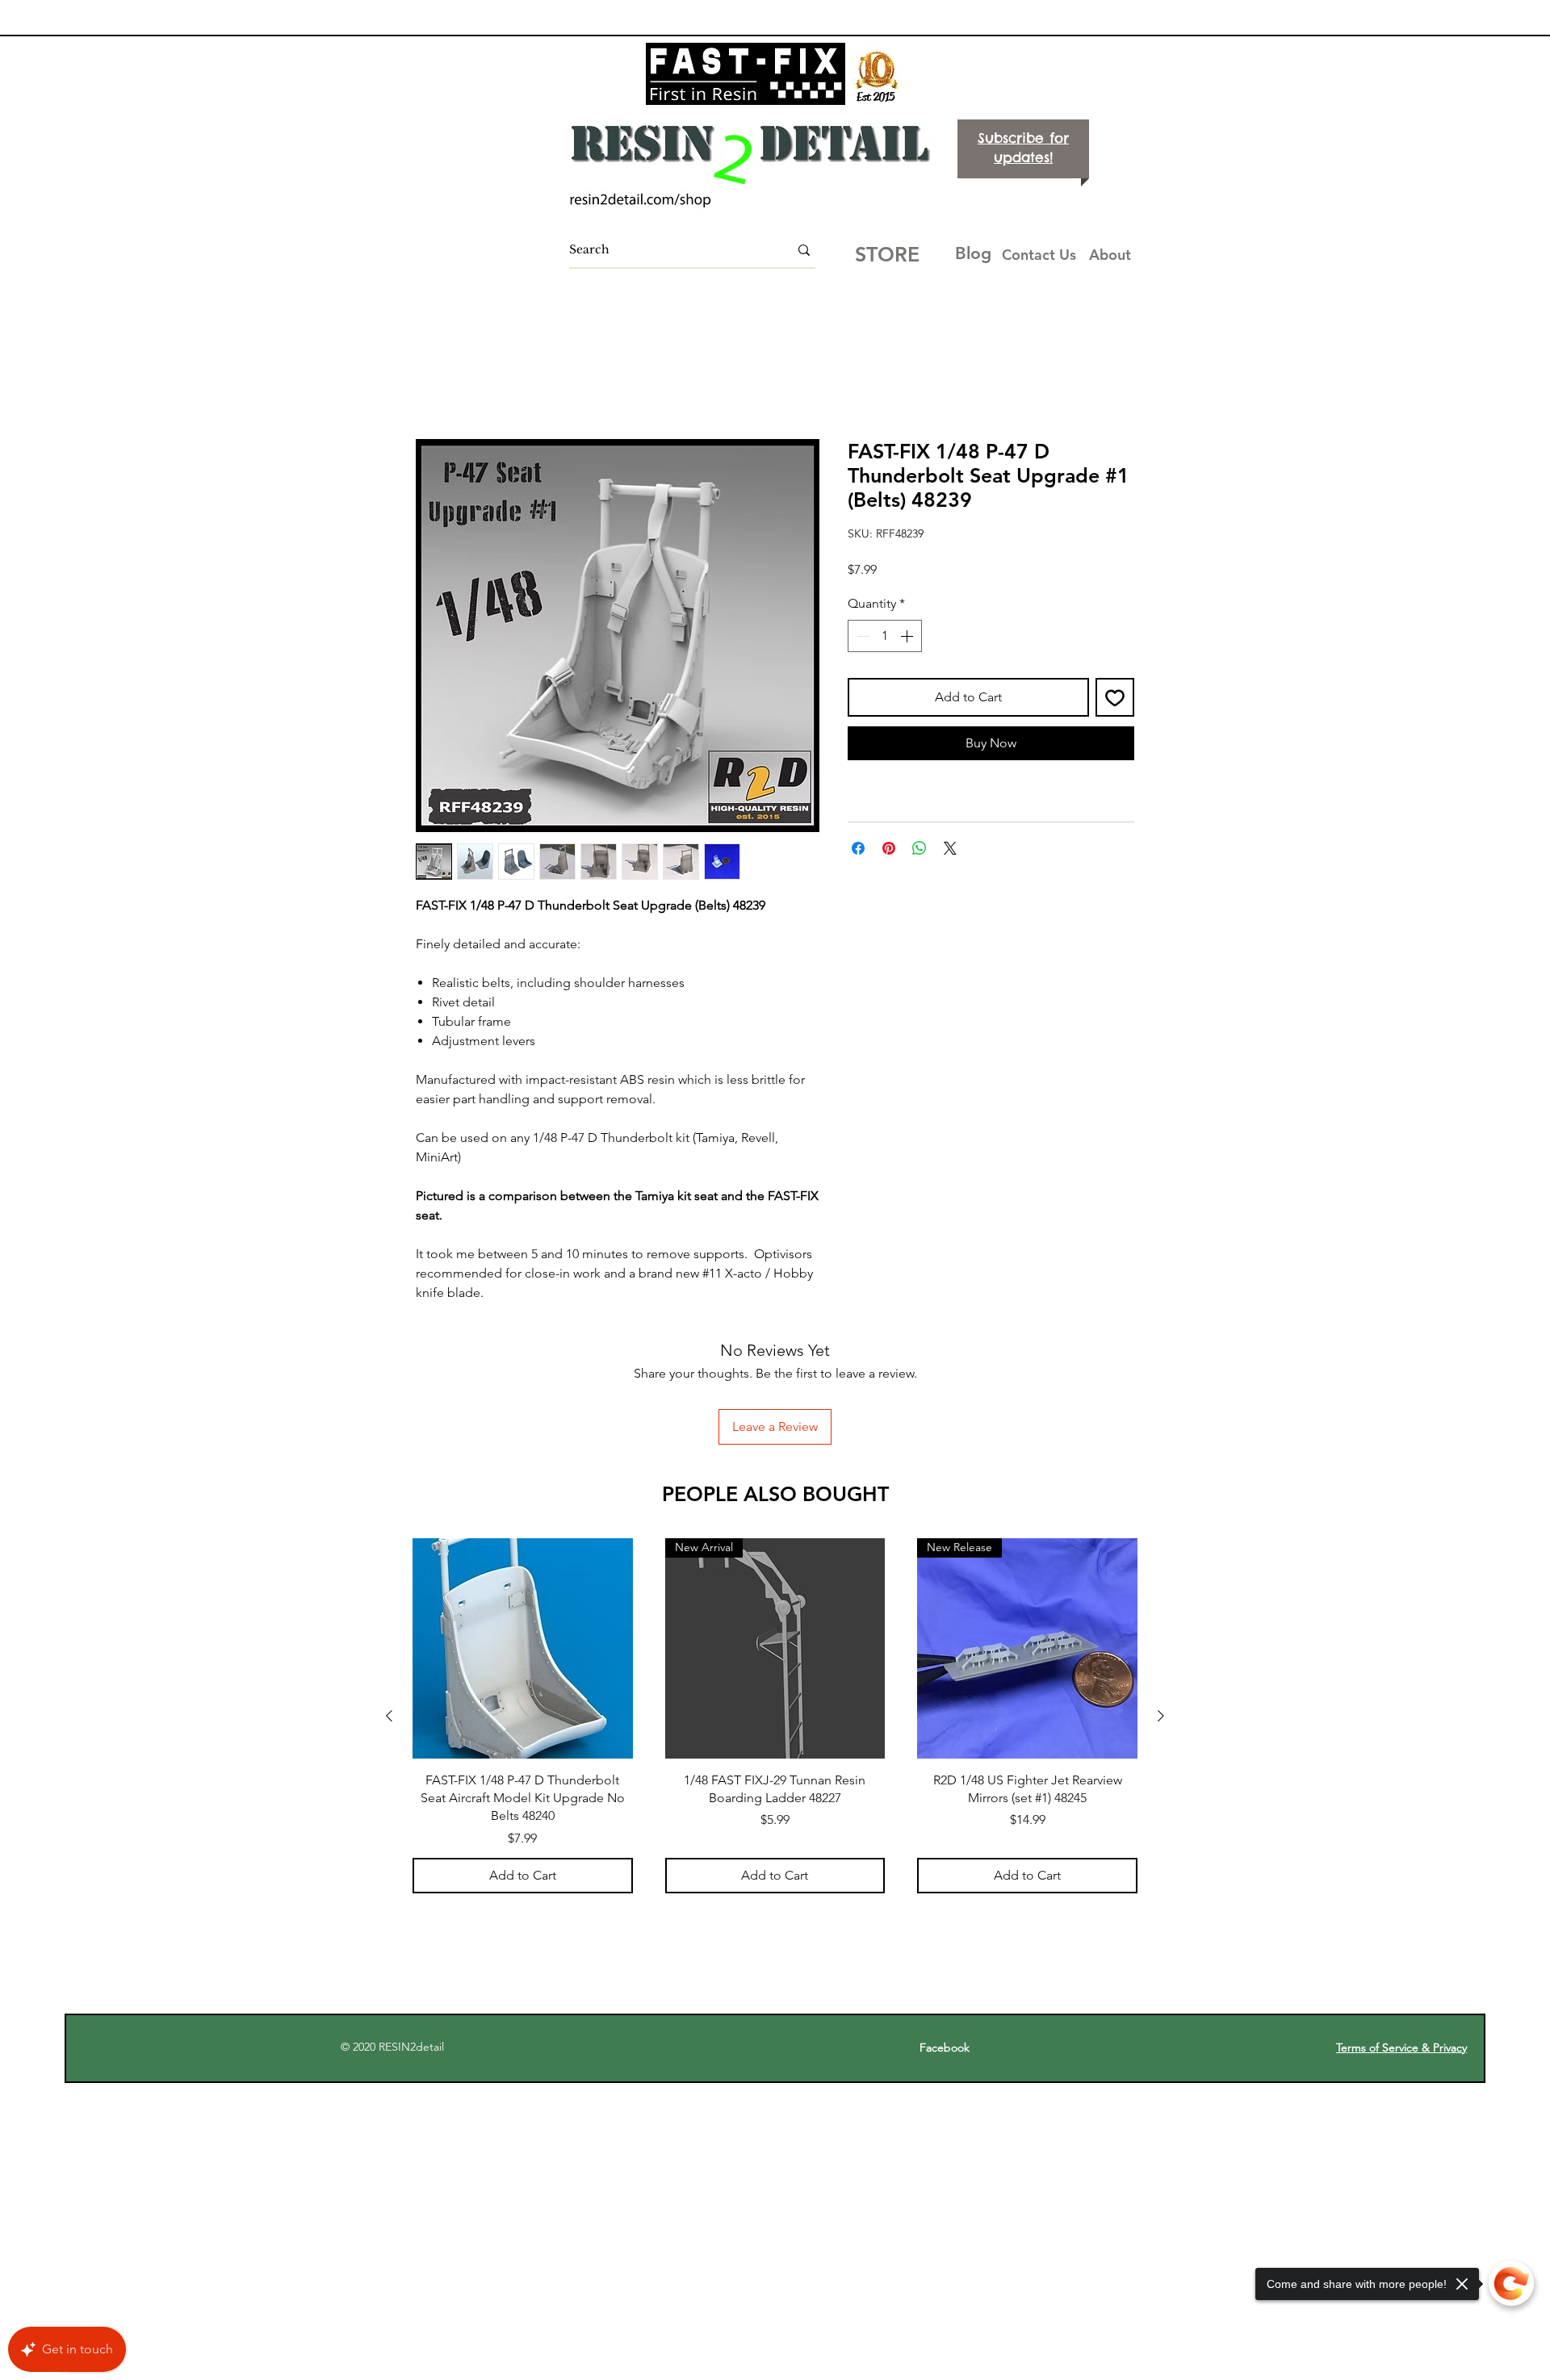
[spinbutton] (885, 637)
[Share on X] (950, 850)
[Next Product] (1161, 1610)
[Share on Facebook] (858, 850)
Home (434, 382)
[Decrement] (861, 637)
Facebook (953, 1942)
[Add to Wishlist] (1115, 698)
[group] (775, 1610)
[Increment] (908, 637)
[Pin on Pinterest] (889, 850)
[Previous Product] (389, 1610)
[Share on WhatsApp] (920, 850)
